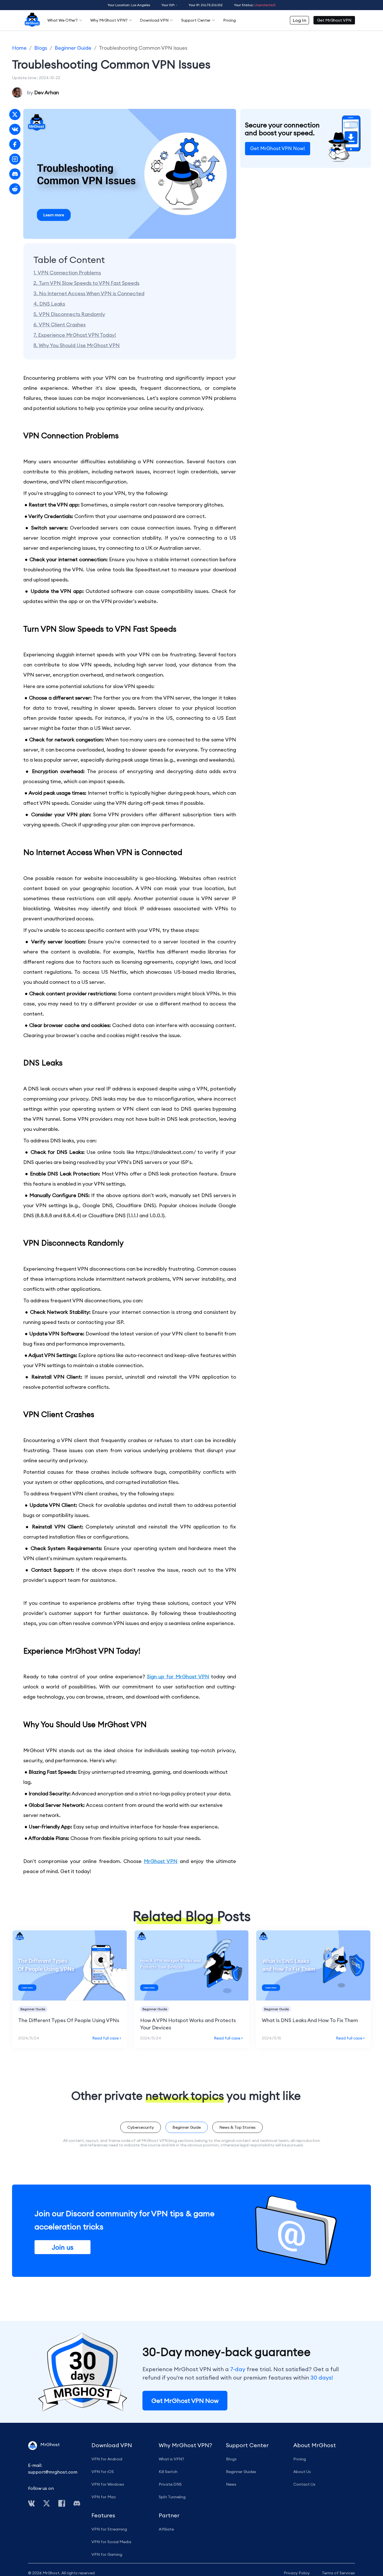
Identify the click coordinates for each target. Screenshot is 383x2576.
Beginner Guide (73, 48)
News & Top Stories (237, 2127)
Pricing (229, 20)
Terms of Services (338, 2573)
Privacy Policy (297, 2573)
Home (19, 48)
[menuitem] (32, 20)
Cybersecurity (141, 2127)
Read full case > (107, 2038)
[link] (19, 48)
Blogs (41, 48)
